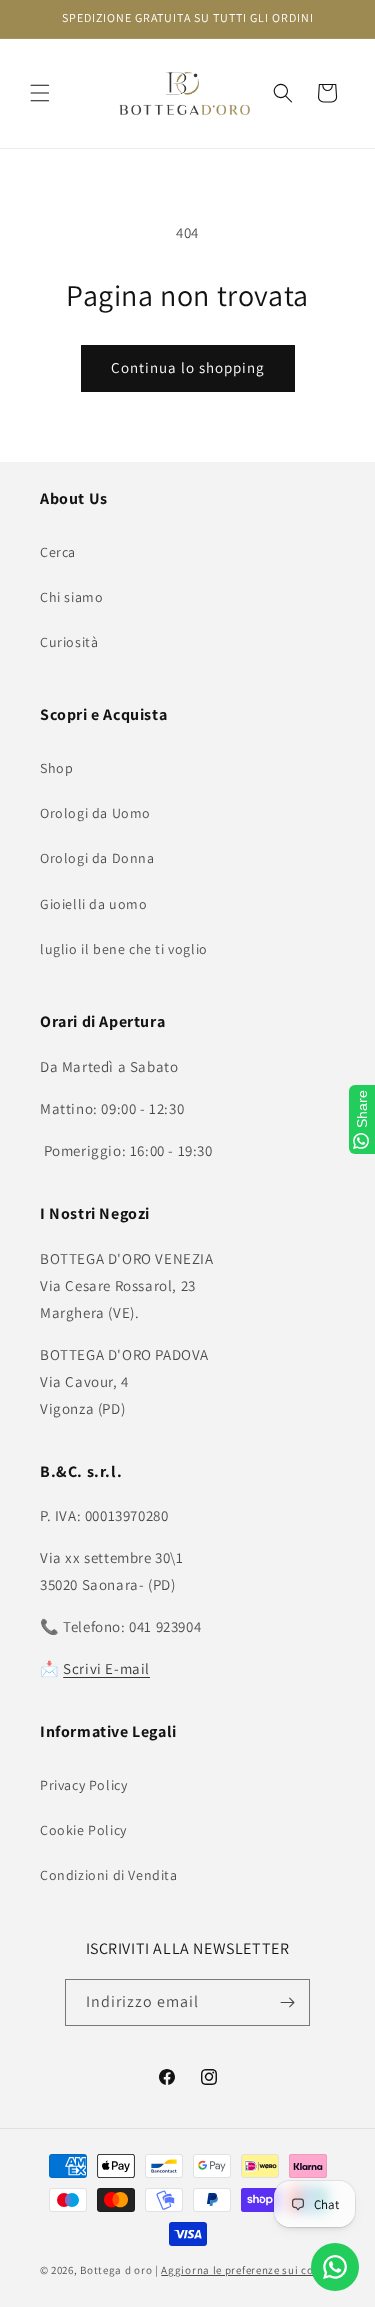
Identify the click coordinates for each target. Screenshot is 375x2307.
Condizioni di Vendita (109, 1875)
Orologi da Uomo (95, 813)
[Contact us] (335, 2267)
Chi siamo (71, 597)
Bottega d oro (116, 2270)
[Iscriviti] (287, 2002)
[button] (40, 93)
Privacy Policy (83, 1785)
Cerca (58, 552)
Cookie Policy (83, 1830)
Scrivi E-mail (106, 1668)
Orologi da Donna (97, 858)
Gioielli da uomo (94, 904)
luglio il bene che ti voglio (124, 949)
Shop (56, 768)
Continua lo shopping (188, 367)
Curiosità (69, 642)
